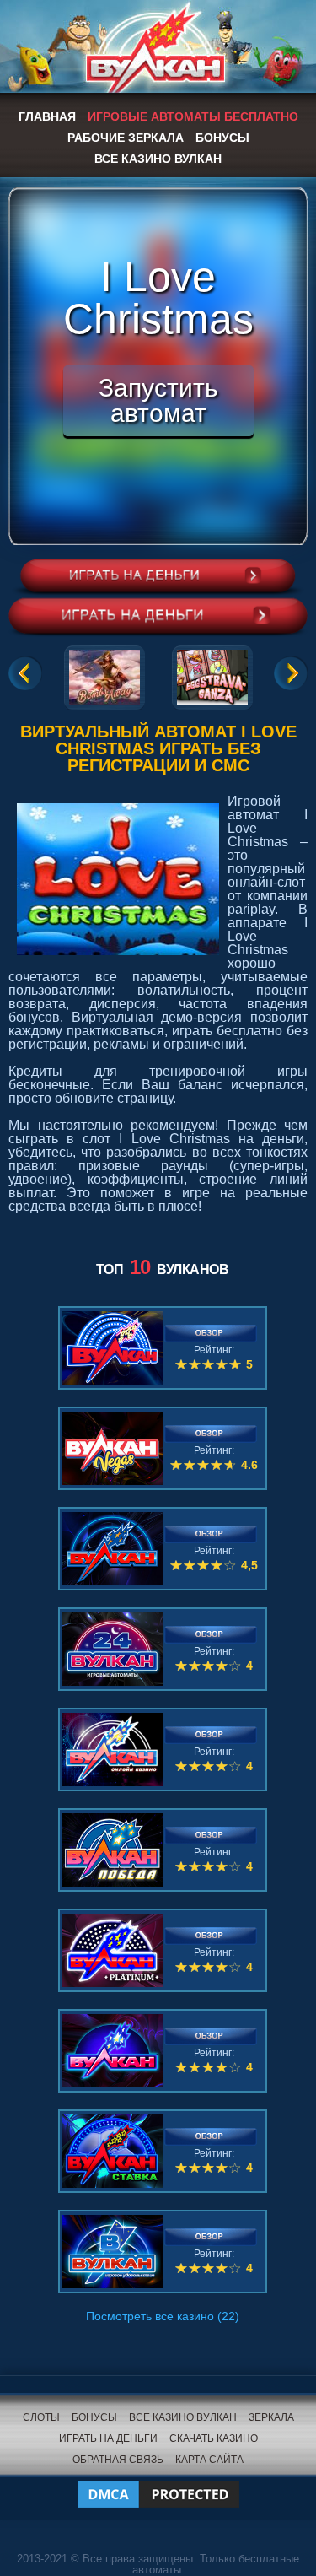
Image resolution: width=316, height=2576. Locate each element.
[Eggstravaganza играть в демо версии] (212, 674)
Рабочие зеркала (126, 138)
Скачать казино (214, 2438)
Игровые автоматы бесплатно (193, 116)
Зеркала (271, 2417)
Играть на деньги (108, 2438)
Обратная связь (118, 2460)
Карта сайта (209, 2460)
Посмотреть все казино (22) (163, 2316)
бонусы (94, 2417)
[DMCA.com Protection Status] (158, 2484)
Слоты (41, 2417)
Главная (47, 116)
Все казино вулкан (158, 159)
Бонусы (222, 138)
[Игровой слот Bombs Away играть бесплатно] (104, 674)
